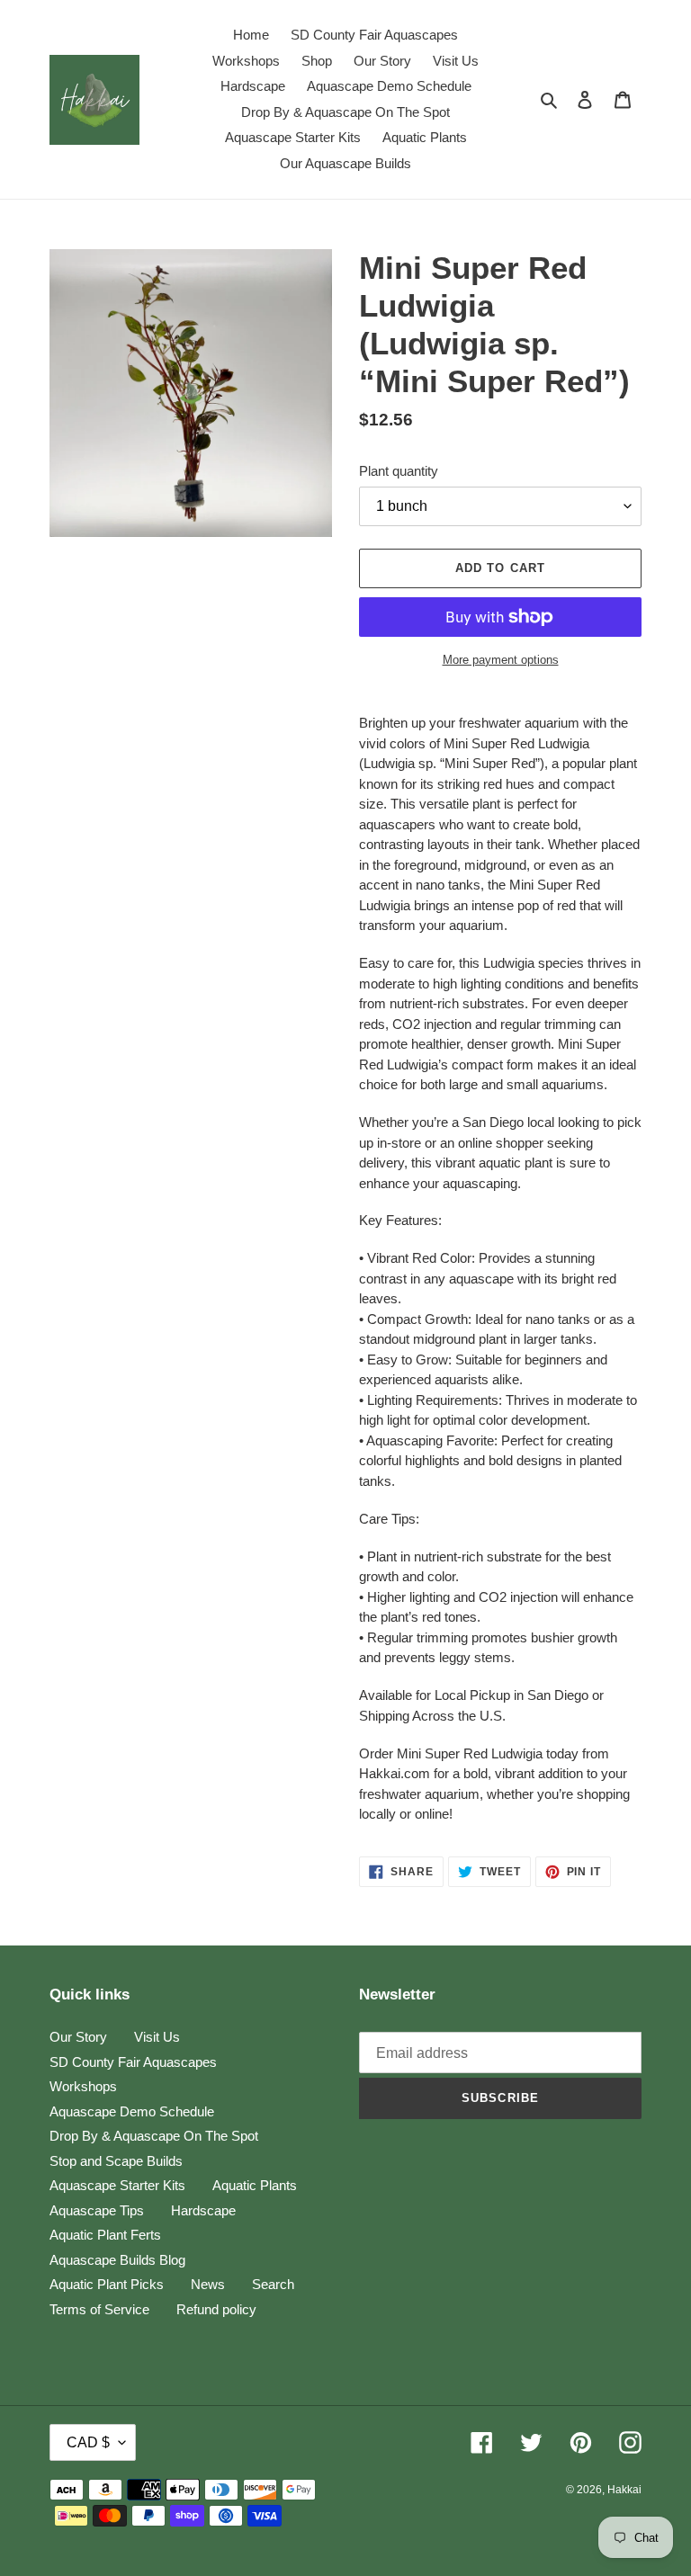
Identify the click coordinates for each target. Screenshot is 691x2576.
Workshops (83, 2086)
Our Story (78, 2037)
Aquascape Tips (97, 2210)
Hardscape (203, 2210)
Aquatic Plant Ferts (105, 2235)
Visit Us (157, 2037)
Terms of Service (99, 2309)
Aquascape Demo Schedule (132, 2111)
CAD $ (88, 2442)
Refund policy (216, 2309)
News (208, 2284)
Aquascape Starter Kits (117, 2185)
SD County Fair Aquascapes (133, 2062)
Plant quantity (399, 471)
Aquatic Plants (255, 2185)
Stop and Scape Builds (116, 2161)
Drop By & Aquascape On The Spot (154, 2136)
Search (273, 2284)
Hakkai (624, 2490)
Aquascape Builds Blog (117, 2260)
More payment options (501, 660)
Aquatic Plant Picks (107, 2284)
